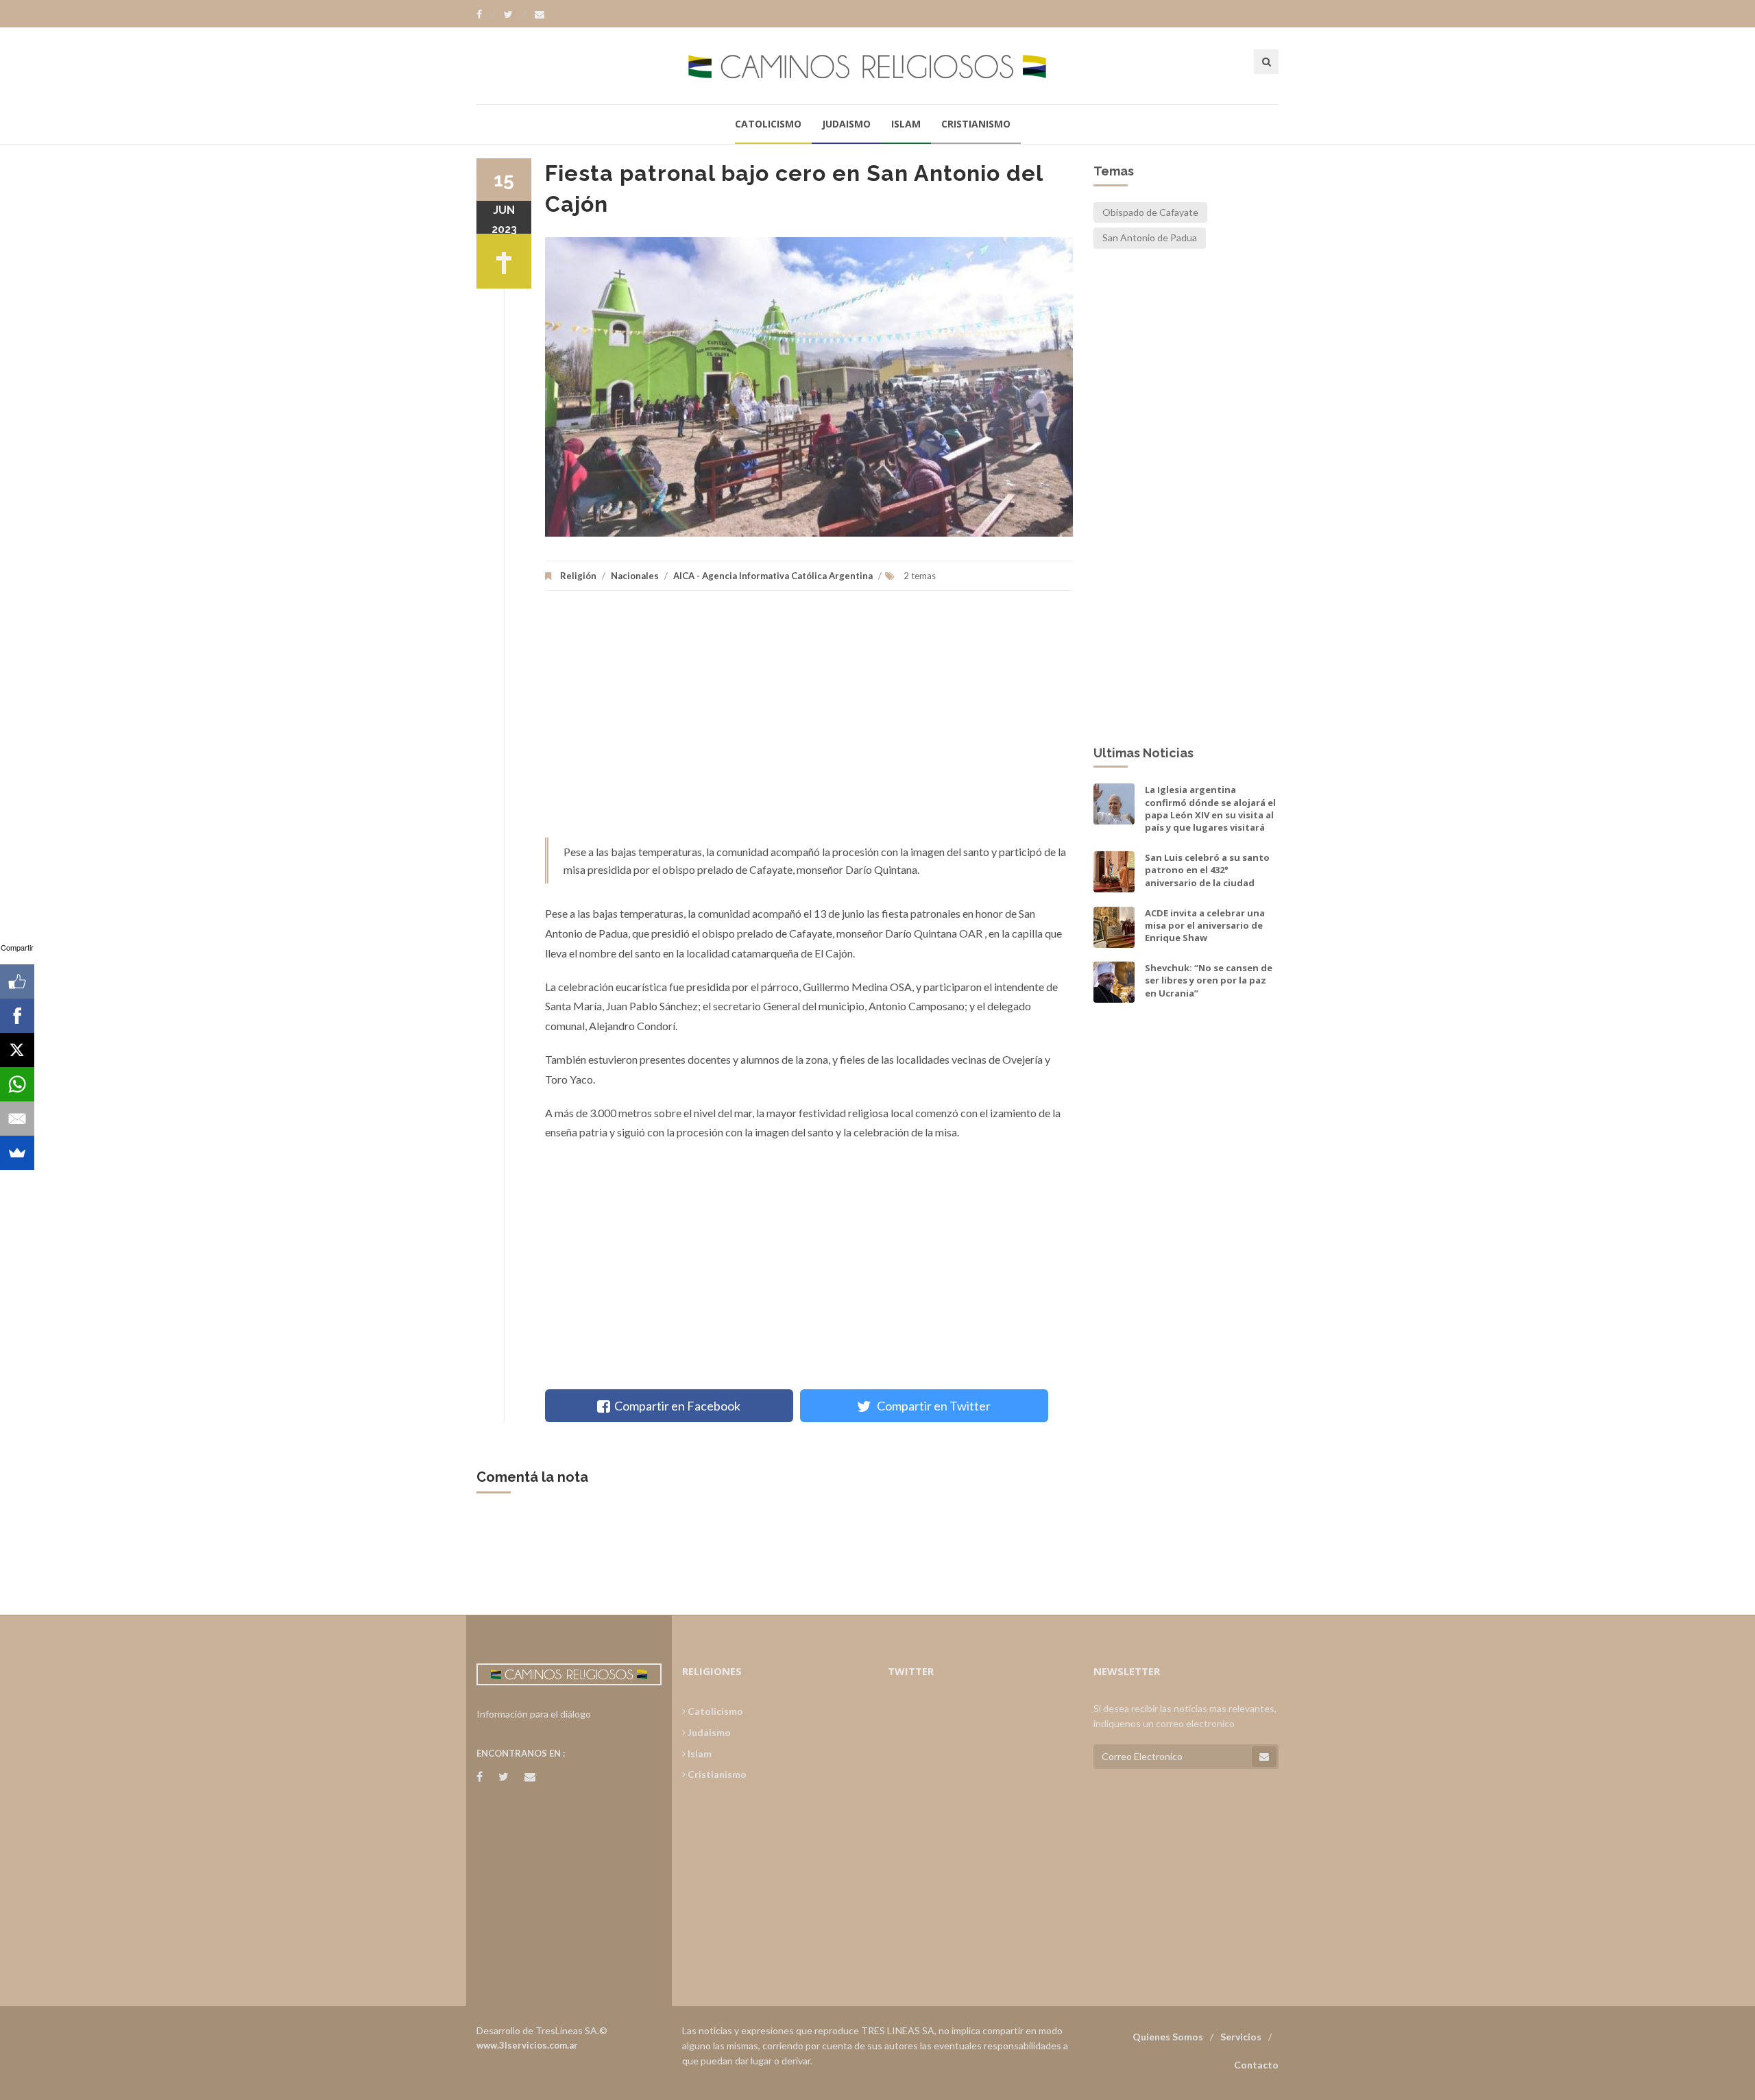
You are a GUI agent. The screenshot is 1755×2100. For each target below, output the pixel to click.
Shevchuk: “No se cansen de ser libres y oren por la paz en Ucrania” (1209, 980)
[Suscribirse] (1264, 1757)
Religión (578, 576)
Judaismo (846, 124)
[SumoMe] (17, 1153)
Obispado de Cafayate (1150, 212)
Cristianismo (976, 124)
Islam (906, 124)
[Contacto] (540, 14)
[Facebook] (486, 14)
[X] (17, 1050)
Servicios (1241, 2037)
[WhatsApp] (17, 1084)
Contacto (1256, 2065)
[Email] (17, 1119)
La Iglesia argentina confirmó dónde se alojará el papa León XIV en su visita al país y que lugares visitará (1210, 808)
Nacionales (635, 576)
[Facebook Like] (17, 981)
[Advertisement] (809, 721)
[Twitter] (515, 14)
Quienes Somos (1168, 2037)
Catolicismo (768, 124)
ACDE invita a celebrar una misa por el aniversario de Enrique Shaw (1205, 925)
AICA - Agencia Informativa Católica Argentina (773, 576)
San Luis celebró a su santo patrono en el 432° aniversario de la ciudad (1207, 870)
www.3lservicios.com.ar (527, 2045)
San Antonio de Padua (1150, 237)
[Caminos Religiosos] (877, 65)
